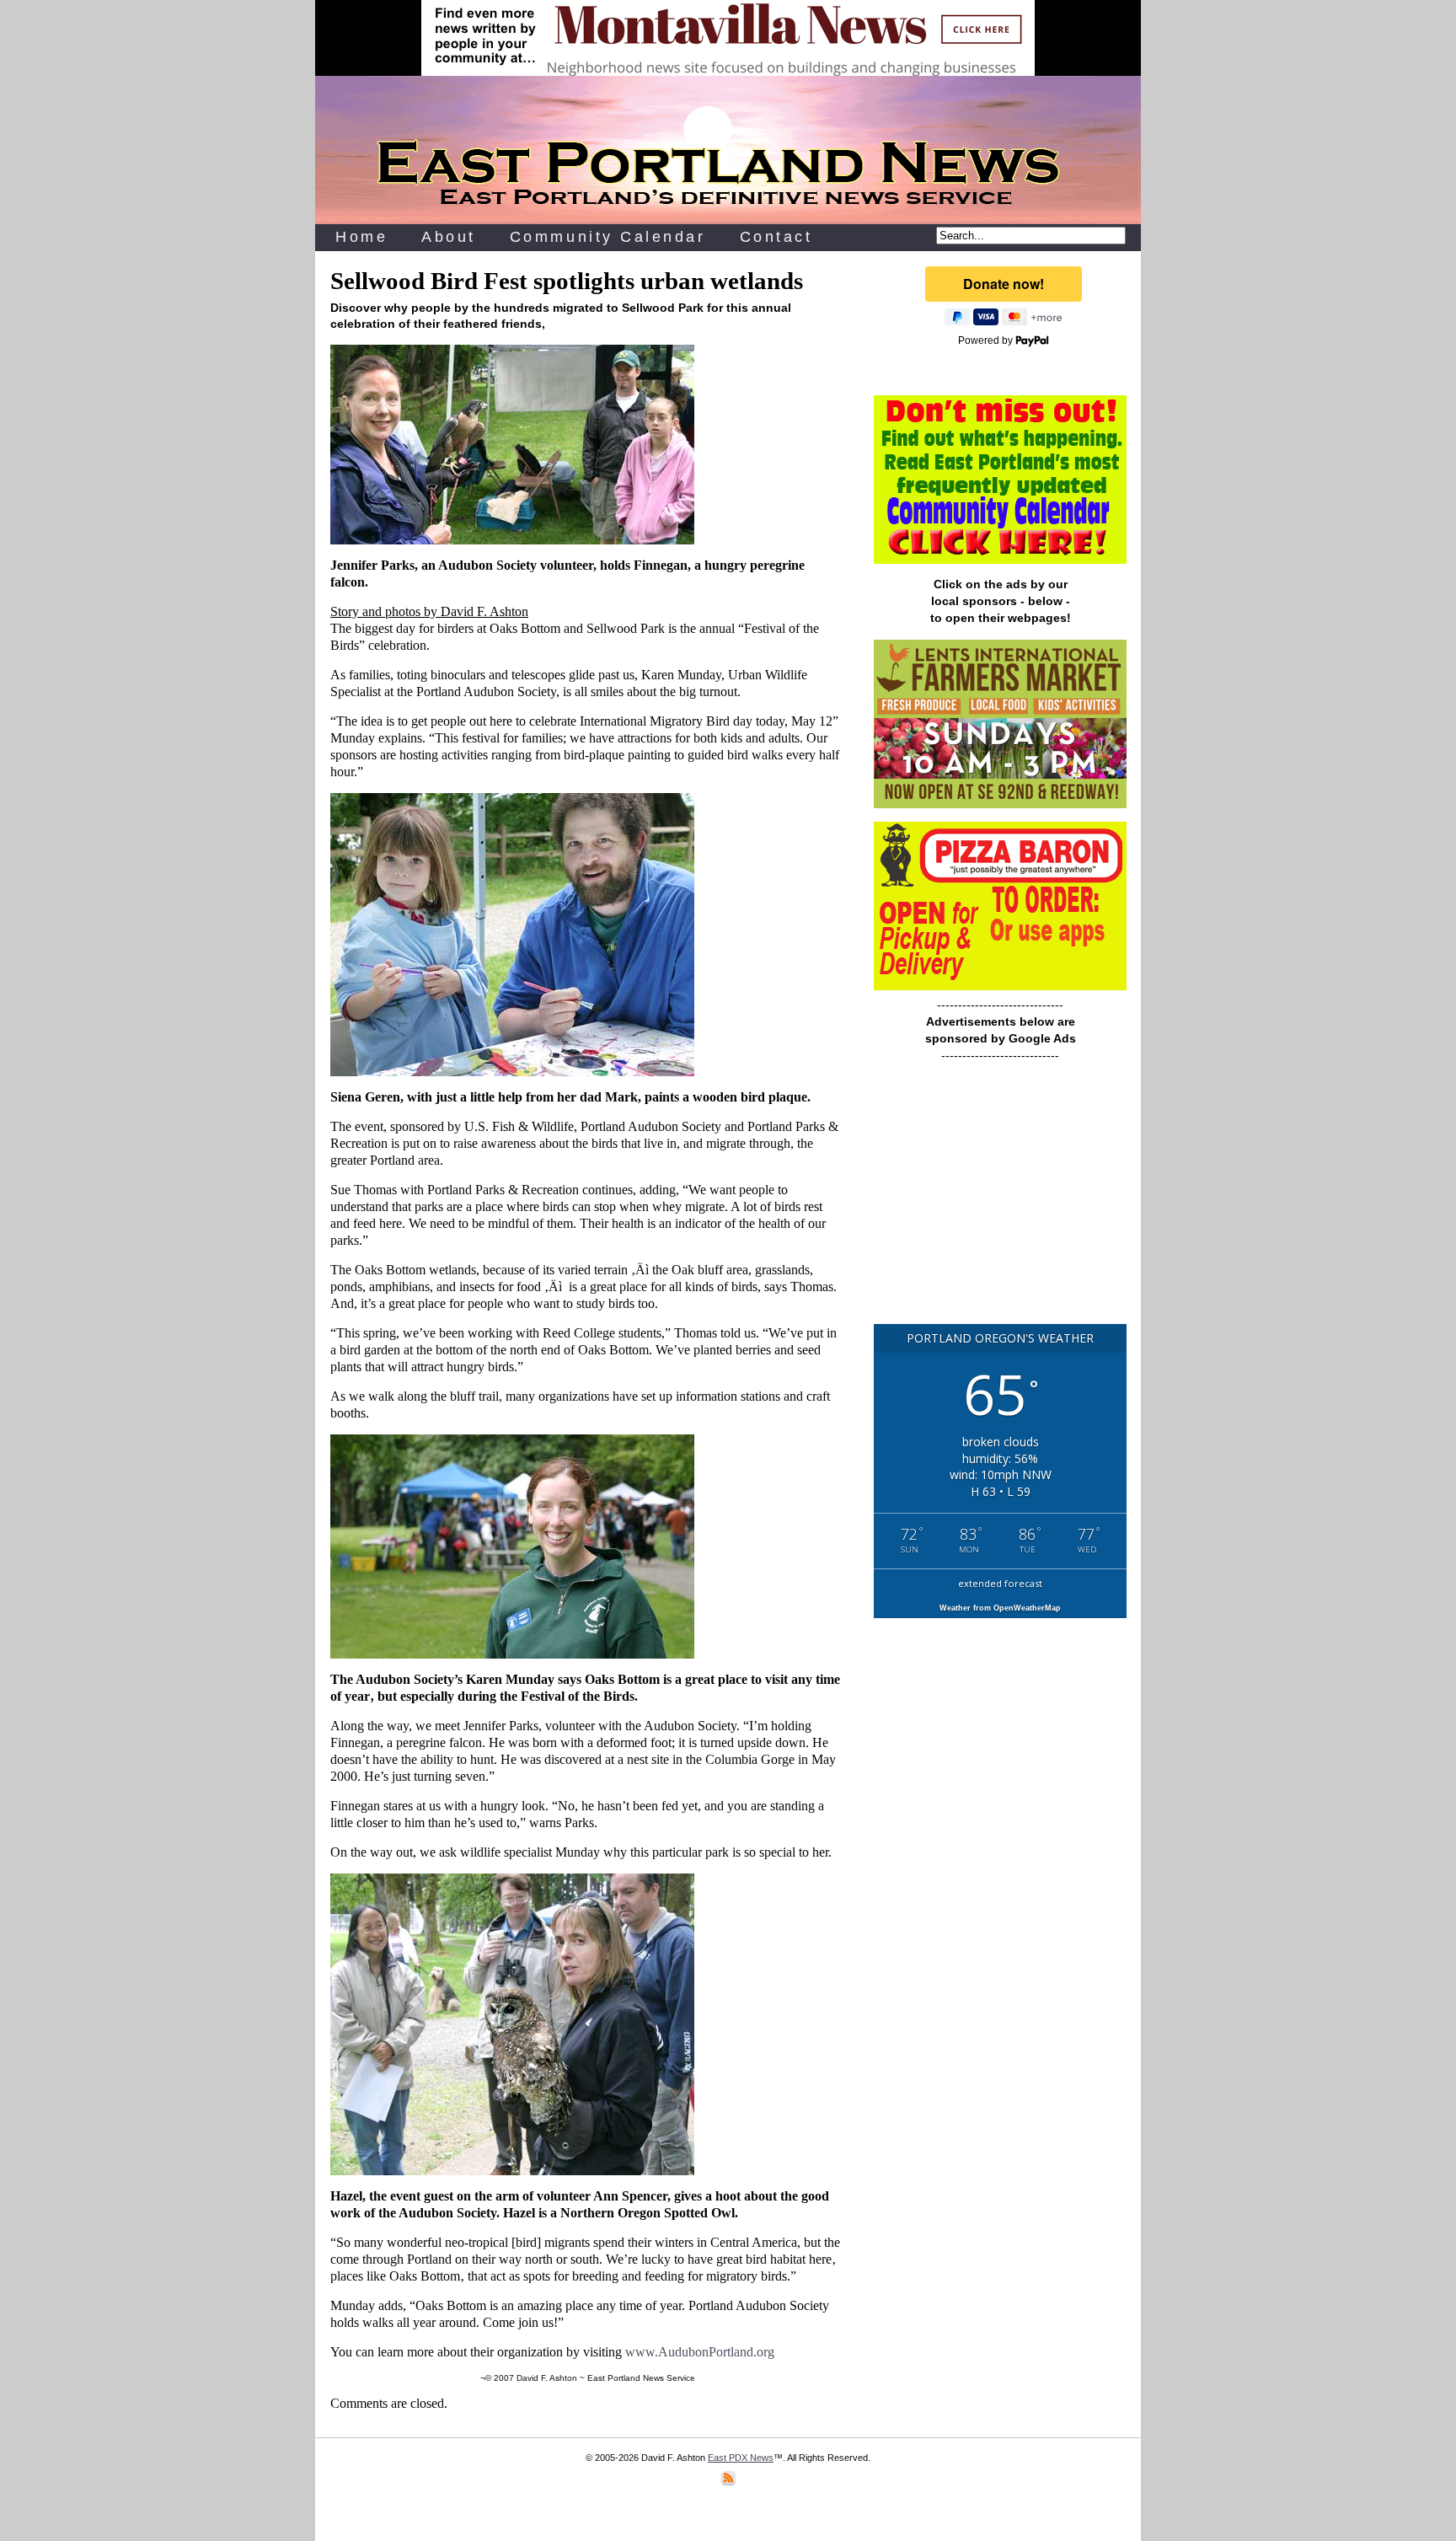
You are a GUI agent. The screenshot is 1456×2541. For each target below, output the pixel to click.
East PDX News (741, 2458)
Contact (776, 237)
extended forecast (1000, 1583)
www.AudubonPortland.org (700, 2352)
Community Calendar (608, 237)
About (449, 237)
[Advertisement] (1000, 1201)
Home (361, 237)
